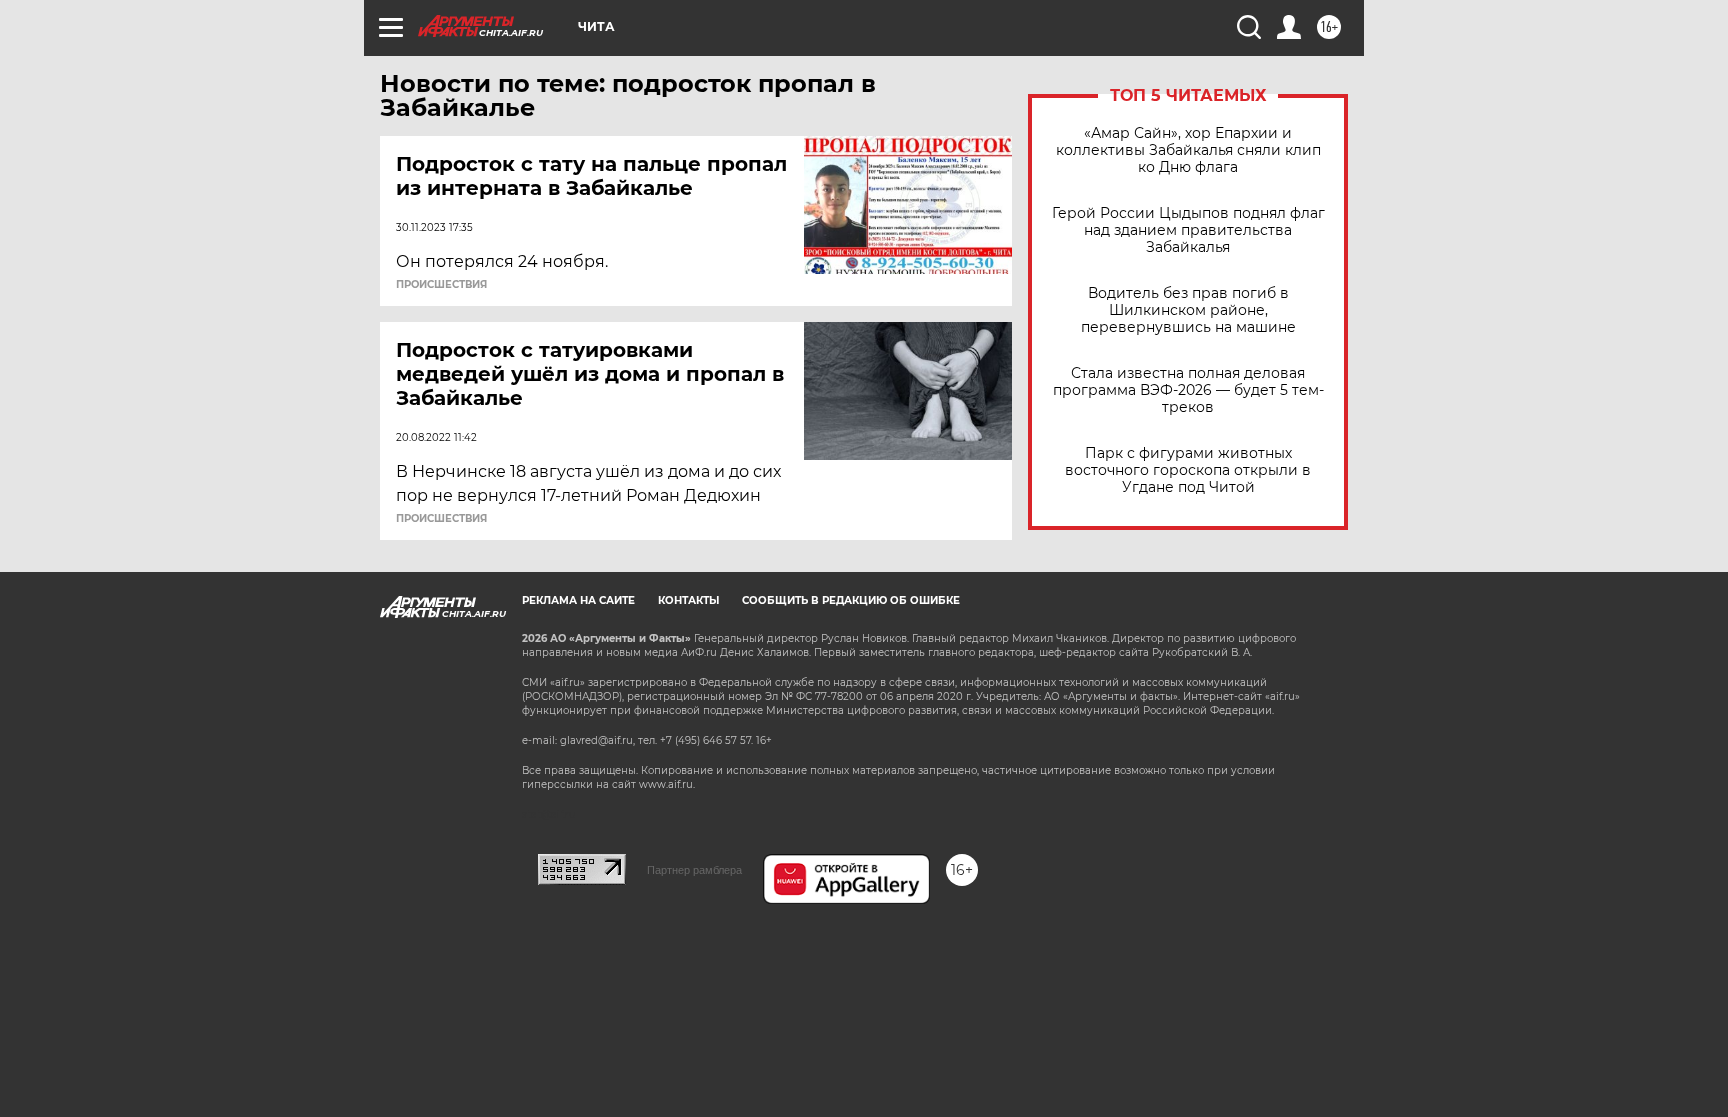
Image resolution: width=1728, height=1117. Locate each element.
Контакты (688, 600)
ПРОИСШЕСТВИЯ (441, 285)
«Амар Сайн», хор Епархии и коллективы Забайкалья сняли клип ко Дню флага (1188, 150)
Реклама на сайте (578, 600)
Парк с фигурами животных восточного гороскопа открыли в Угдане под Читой (1188, 470)
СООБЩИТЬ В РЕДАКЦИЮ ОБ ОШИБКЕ (851, 600)
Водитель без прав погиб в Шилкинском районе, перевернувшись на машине (1188, 310)
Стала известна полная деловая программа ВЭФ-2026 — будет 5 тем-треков (1188, 390)
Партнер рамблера (694, 870)
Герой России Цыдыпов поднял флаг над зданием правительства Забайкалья (1188, 230)
